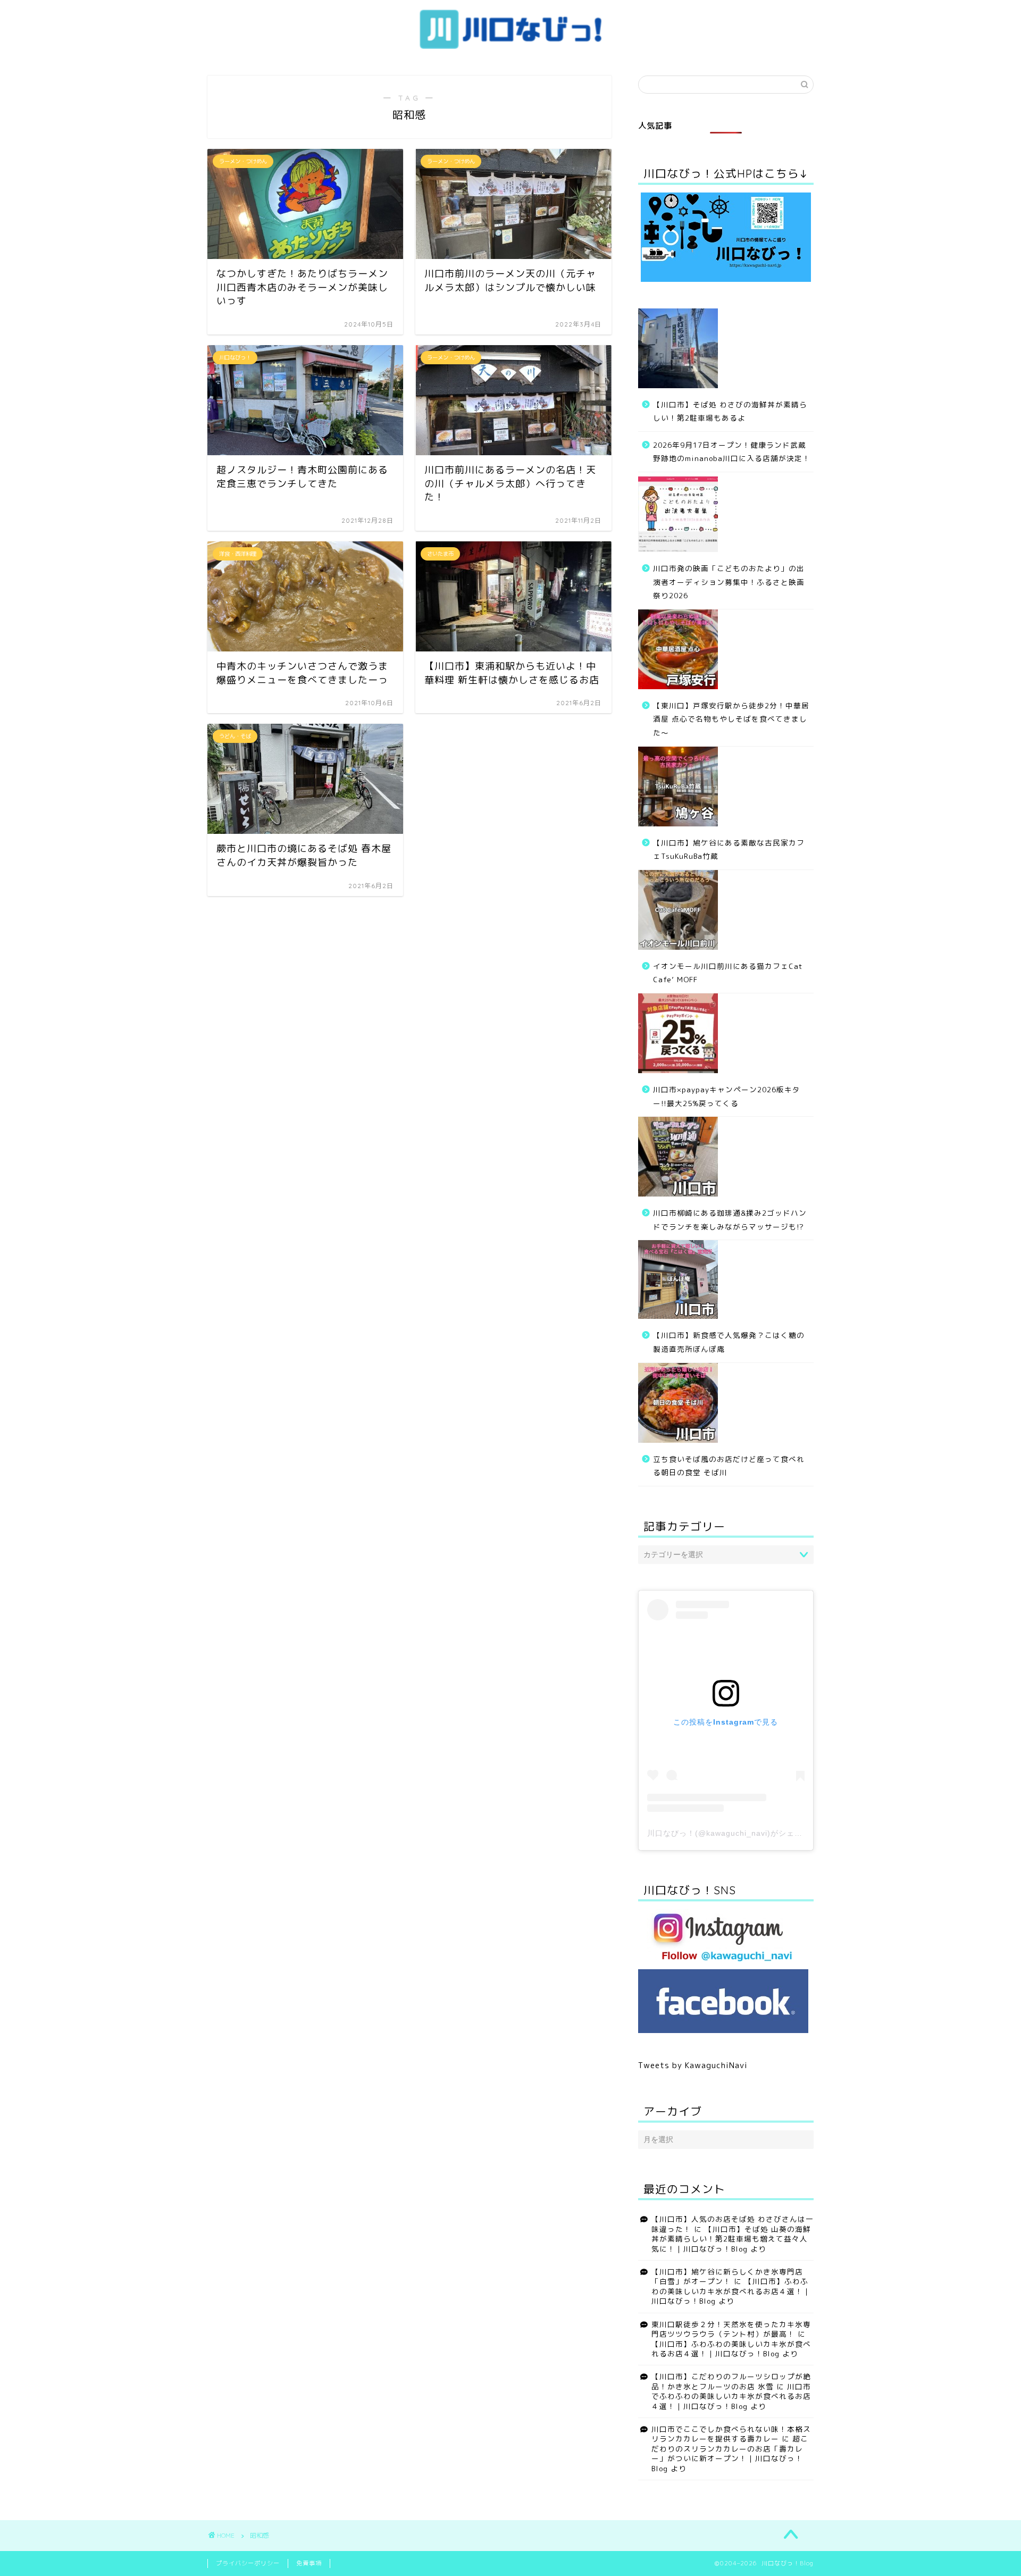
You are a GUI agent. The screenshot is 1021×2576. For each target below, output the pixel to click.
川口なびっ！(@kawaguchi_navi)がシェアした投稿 (741, 1833)
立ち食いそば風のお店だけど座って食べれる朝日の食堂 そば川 (729, 1466)
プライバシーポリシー (248, 2563)
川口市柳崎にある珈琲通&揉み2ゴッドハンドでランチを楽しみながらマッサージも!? (730, 1220)
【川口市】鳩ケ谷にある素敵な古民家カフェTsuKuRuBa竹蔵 (729, 850)
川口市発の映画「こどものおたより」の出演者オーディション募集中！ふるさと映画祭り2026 (729, 582)
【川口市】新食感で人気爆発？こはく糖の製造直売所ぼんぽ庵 (729, 1342)
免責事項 (309, 2563)
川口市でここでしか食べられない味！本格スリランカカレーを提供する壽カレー (731, 2434)
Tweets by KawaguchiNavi (693, 2065)
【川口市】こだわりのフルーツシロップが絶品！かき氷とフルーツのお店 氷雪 (731, 2381)
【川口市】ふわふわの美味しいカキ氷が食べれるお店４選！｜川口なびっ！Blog (731, 2291)
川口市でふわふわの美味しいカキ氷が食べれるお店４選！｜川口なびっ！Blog (731, 2396)
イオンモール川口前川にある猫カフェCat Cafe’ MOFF (728, 973)
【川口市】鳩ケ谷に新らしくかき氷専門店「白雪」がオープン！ (727, 2276)
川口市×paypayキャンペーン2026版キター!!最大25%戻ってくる (727, 1096)
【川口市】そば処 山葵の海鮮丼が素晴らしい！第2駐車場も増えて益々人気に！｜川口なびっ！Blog (731, 2239)
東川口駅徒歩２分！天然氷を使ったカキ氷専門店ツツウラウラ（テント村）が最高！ (731, 2329)
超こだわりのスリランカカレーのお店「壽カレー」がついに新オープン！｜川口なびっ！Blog (730, 2453)
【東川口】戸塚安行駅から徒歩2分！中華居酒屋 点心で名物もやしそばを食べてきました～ (731, 719)
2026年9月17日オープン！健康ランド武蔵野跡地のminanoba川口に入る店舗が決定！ (732, 452)
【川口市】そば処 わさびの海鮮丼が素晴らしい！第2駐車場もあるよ (730, 411)
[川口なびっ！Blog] (510, 49)
